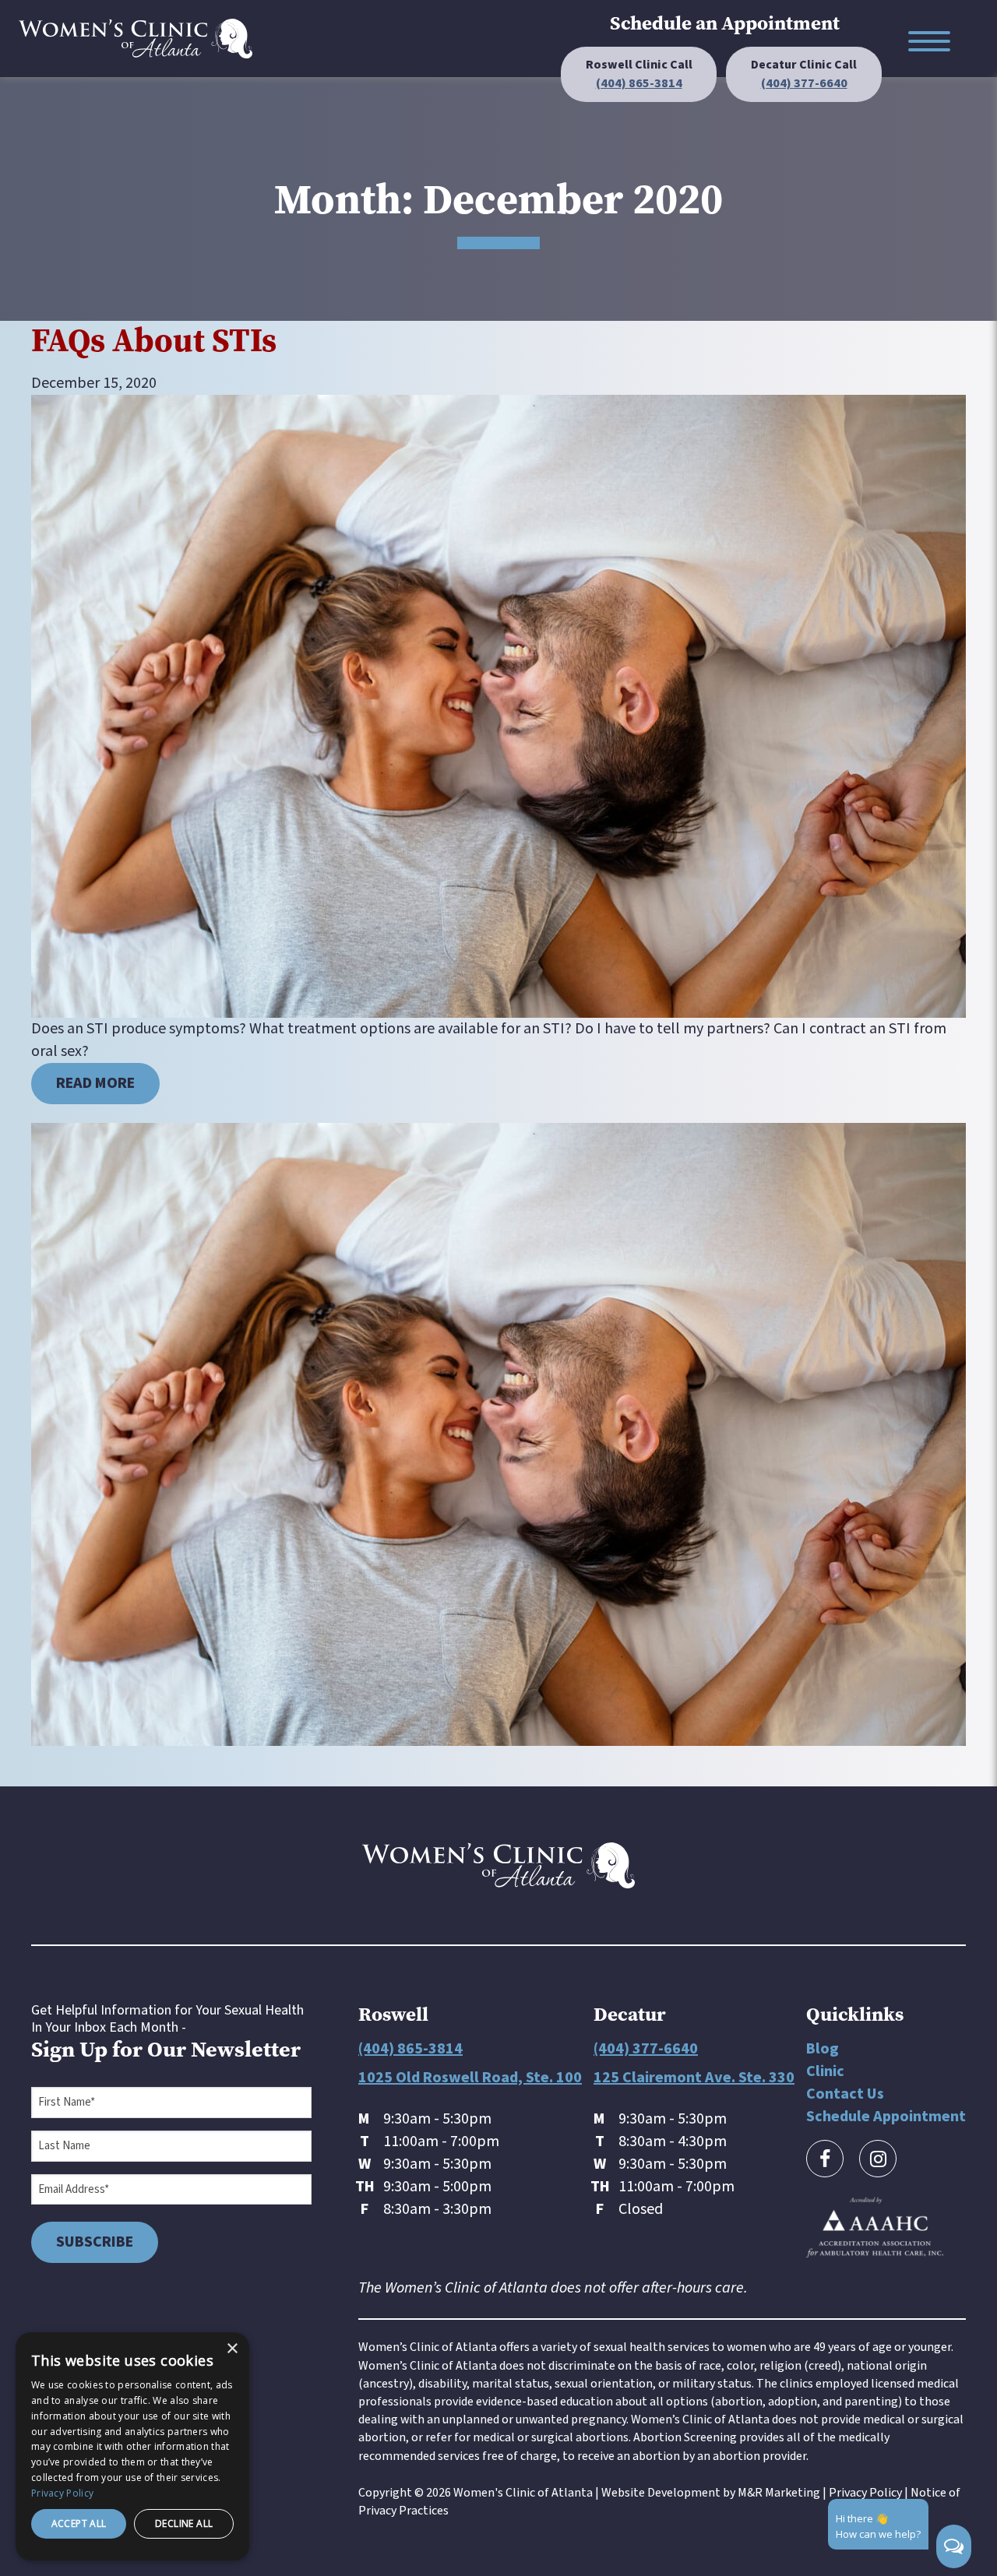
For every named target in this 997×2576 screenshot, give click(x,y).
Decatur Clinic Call (804, 74)
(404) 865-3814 (410, 2049)
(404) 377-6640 (646, 2049)
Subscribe (95, 2242)
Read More (95, 1083)
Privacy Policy (865, 2493)
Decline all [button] (184, 2523)
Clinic (825, 2071)
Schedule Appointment (886, 2117)
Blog (823, 2049)
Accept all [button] (79, 2523)
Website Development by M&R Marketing (711, 2493)
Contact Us (845, 2094)
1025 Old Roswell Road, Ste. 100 (470, 2078)
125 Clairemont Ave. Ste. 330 (694, 2078)
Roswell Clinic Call (639, 74)
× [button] (232, 2349)
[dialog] (132, 2446)
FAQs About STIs (154, 340)
